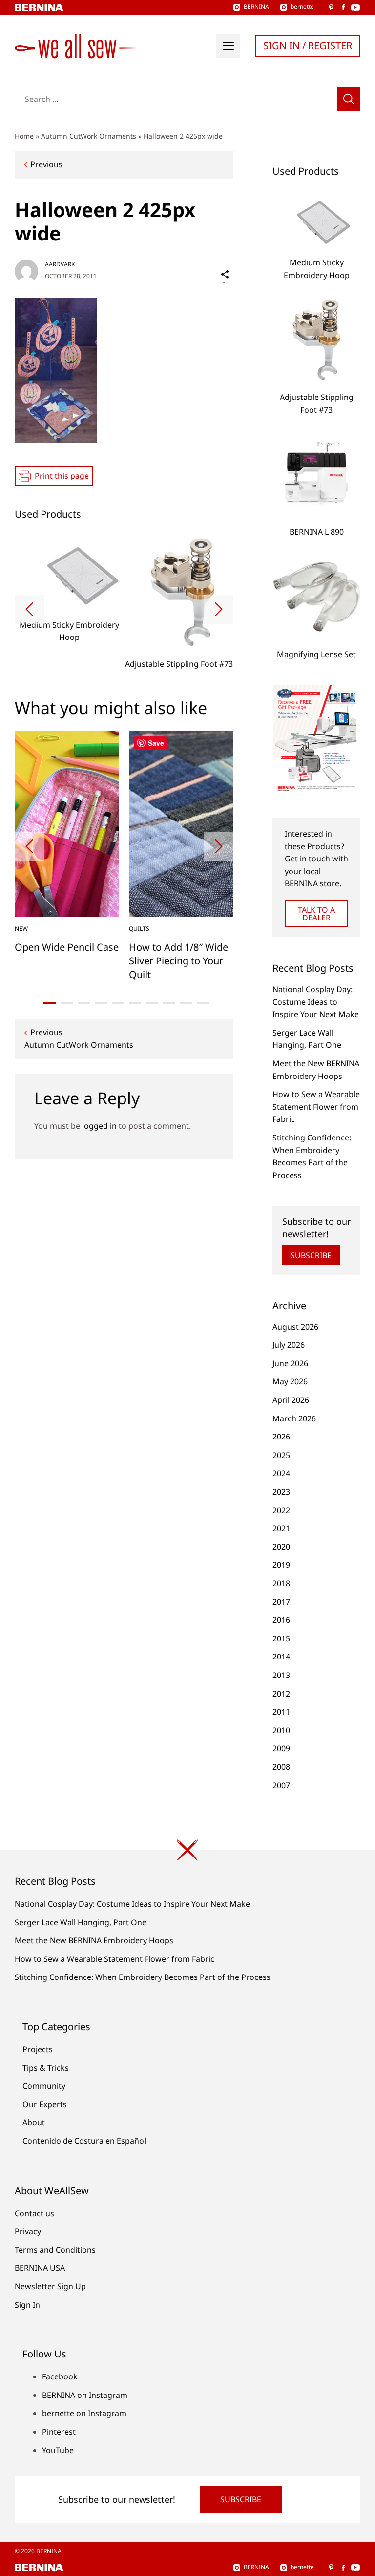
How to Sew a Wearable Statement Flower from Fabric (316, 1107)
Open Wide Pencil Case (67, 947)
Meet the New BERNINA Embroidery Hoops (94, 1940)
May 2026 (290, 1381)
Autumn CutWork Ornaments (89, 136)
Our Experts (45, 2104)
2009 (281, 1748)
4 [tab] (101, 1003)
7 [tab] (152, 1003)
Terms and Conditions (55, 2250)
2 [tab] (67, 1003)
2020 (281, 1547)
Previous (46, 164)
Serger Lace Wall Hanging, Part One (81, 1922)
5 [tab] (118, 1003)
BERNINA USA (40, 2268)
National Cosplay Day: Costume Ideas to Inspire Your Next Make (316, 1002)
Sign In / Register (308, 46)
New (21, 929)
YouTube (58, 2450)
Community (44, 2086)
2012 (281, 1694)
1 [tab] (50, 1003)
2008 (281, 1767)
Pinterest (59, 2432)
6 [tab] (135, 1003)
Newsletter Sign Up (50, 2286)
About (34, 2122)
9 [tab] (186, 1003)
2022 (281, 1510)
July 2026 (289, 1345)
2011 (281, 1712)
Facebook (60, 2376)
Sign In (27, 2305)
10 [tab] (203, 1003)
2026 (281, 1437)
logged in (99, 1126)
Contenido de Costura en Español (84, 2141)
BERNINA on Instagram (85, 2395)
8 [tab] (169, 1003)
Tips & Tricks (46, 2068)
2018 (281, 1583)
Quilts (139, 929)
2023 (281, 1492)
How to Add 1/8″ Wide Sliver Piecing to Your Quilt (178, 961)
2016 (281, 1620)
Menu (228, 46)
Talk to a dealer (316, 914)
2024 (281, 1473)
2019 (281, 1565)
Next (219, 609)
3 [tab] (84, 1003)
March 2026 (294, 1418)
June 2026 (290, 1363)
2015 (281, 1638)
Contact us (34, 2213)
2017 (281, 1602)
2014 (281, 1657)
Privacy (28, 2231)
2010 (281, 1730)
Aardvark (60, 264)
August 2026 (295, 1327)
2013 (281, 1675)
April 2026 (291, 1400)
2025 (281, 1455)
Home (24, 136)
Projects (38, 2049)
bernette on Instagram (84, 2413)
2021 (281, 1528)
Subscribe (311, 1255)
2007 (281, 1785)
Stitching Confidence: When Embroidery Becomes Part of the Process (143, 1977)
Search (349, 99)
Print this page (62, 476)
